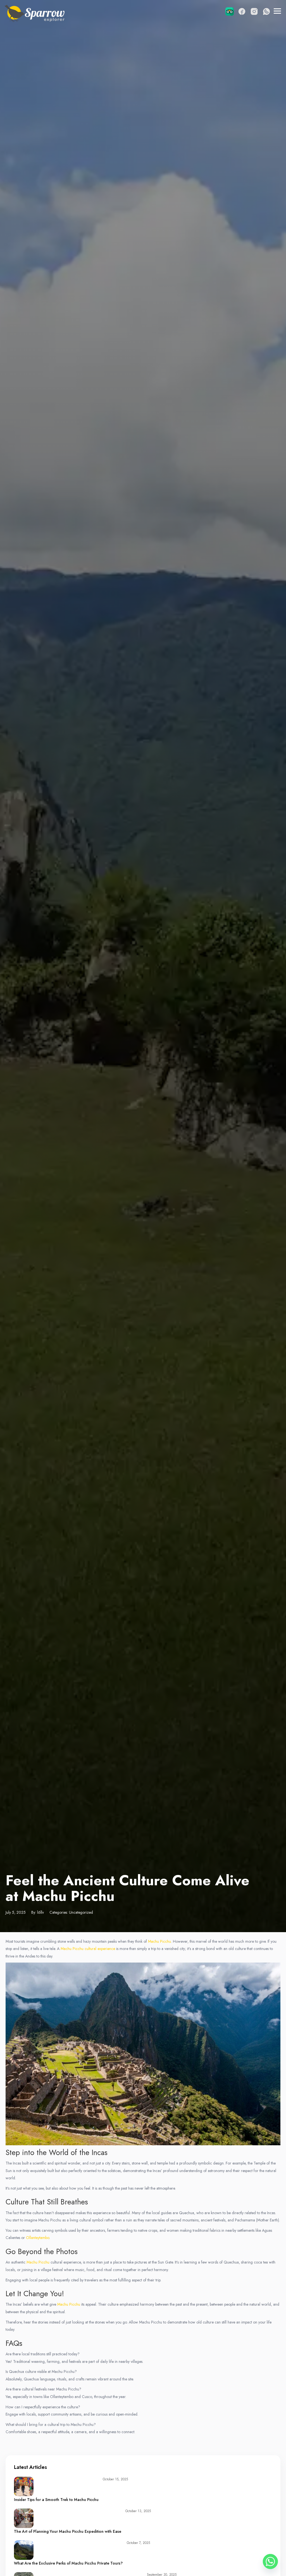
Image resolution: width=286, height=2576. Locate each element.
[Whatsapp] (270, 2561)
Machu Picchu (159, 1941)
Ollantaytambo (37, 2238)
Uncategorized (81, 1912)
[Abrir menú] (277, 11)
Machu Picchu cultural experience (88, 1949)
